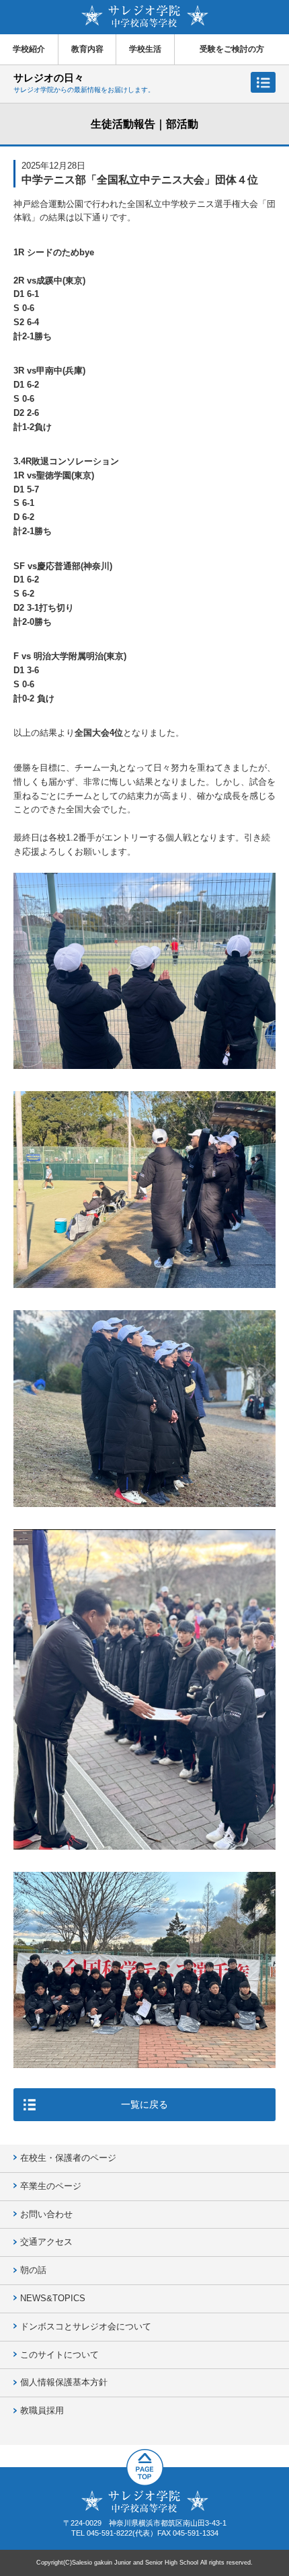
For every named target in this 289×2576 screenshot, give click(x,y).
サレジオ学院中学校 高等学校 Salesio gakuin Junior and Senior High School (145, 16)
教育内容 (87, 49)
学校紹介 (29, 49)
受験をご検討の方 (232, 49)
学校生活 (145, 49)
